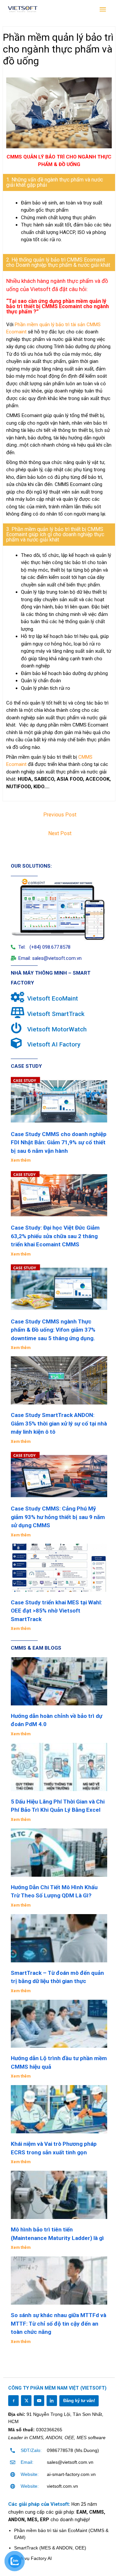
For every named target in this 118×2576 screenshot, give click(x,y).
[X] (26, 2400)
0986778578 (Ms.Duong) (73, 2450)
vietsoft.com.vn (62, 2486)
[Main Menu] (103, 10)
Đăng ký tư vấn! (79, 2401)
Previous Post (60, 815)
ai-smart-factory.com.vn (71, 2474)
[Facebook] (13, 2400)
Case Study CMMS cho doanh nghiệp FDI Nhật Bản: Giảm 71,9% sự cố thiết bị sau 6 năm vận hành (59, 1142)
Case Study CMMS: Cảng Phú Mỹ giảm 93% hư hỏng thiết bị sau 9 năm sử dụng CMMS (58, 1517)
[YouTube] (39, 2400)
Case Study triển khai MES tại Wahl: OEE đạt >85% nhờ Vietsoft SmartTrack (56, 1611)
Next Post (60, 833)
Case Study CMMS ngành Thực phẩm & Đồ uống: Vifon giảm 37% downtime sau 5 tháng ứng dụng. (53, 1330)
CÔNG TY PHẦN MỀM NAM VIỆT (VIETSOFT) (57, 2388)
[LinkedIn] (52, 2400)
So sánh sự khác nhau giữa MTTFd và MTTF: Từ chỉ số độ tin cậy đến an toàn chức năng (59, 2323)
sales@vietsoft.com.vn (70, 2462)
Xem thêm (21, 1160)
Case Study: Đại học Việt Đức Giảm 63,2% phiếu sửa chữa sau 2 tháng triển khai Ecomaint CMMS (55, 1236)
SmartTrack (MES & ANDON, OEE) (50, 2548)
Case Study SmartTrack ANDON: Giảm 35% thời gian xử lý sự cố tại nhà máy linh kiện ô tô (59, 1423)
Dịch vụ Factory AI (33, 2558)
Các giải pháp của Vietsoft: (40, 2504)
